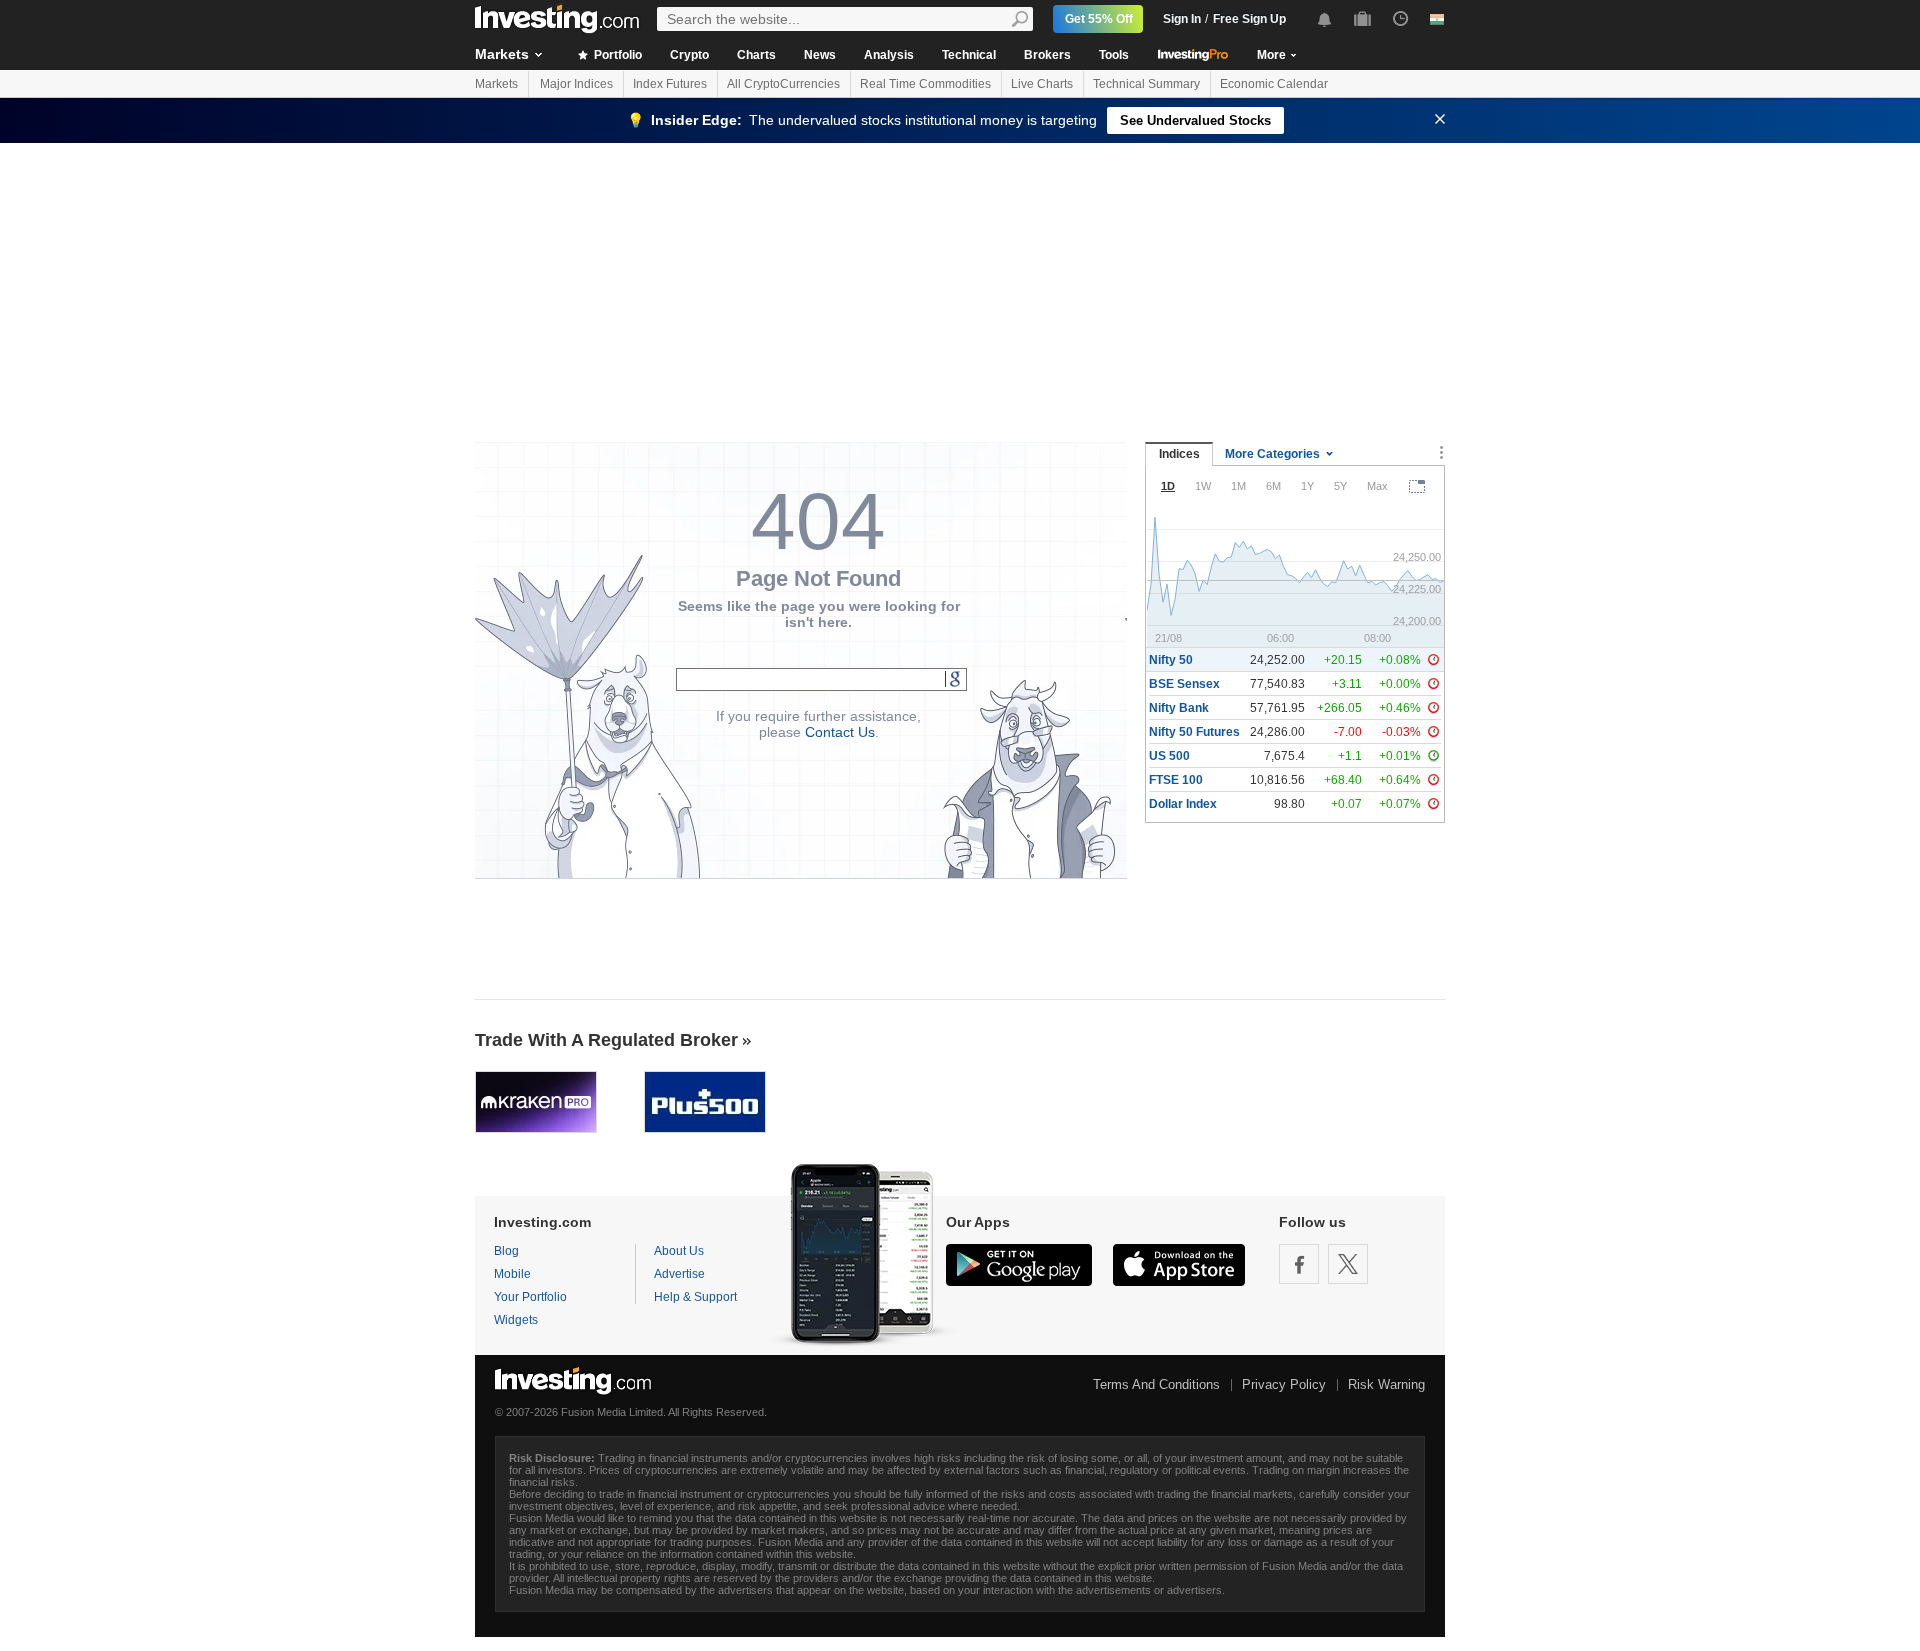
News (820, 55)
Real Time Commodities (925, 84)
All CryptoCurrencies (783, 84)
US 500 (1169, 756)
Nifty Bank (1179, 708)
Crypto (689, 55)
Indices (1179, 454)
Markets (502, 54)
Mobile (512, 1274)
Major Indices (576, 84)
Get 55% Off (1099, 19)
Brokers (1047, 55)
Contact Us (840, 732)
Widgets (516, 1320)
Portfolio (616, 55)
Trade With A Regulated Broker (606, 1040)
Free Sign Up (1249, 19)
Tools (1114, 55)
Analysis (889, 55)
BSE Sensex (1184, 684)
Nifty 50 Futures (1194, 732)
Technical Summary (1146, 84)
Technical (969, 55)
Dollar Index (1183, 804)
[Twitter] (1348, 1264)
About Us (679, 1251)
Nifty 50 (1171, 660)
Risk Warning (1386, 1384)
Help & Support (695, 1297)
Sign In (1182, 19)
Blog (506, 1251)
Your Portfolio (530, 1297)
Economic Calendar (1274, 84)
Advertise (679, 1274)
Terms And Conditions (1156, 1384)
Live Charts (1042, 84)
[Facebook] (1299, 1264)
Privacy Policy (1284, 1384)
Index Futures (670, 84)
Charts (756, 55)
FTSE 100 (1176, 780)
